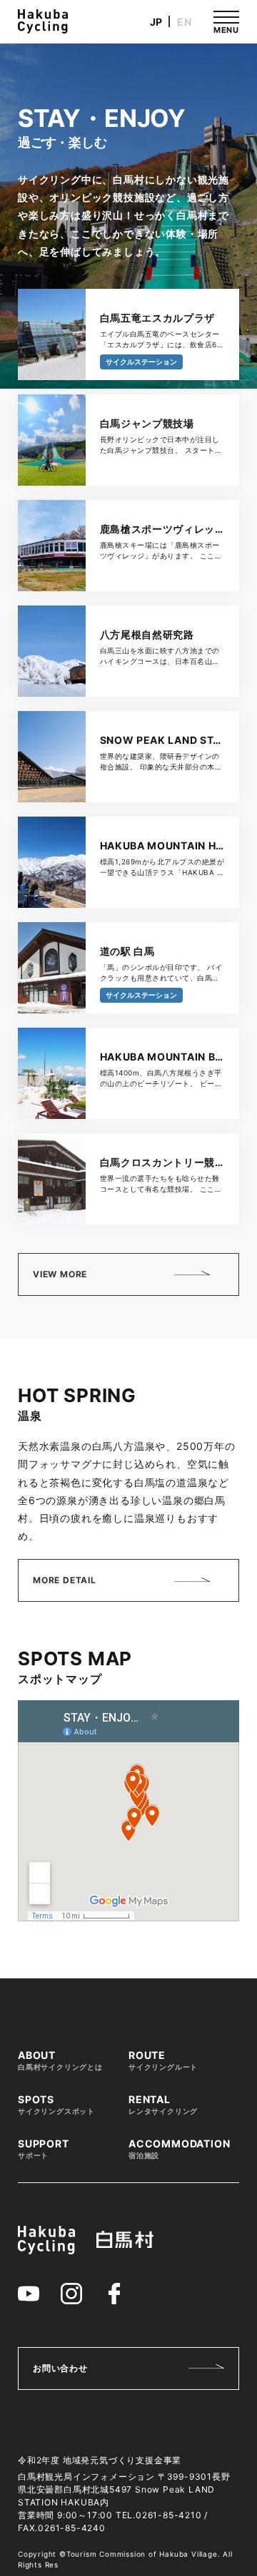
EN (185, 22)
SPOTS (56, 2105)
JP (157, 22)
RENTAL (163, 2105)
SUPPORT (44, 2149)
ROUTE (163, 2060)
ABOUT (60, 2060)
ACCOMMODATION (179, 2149)
